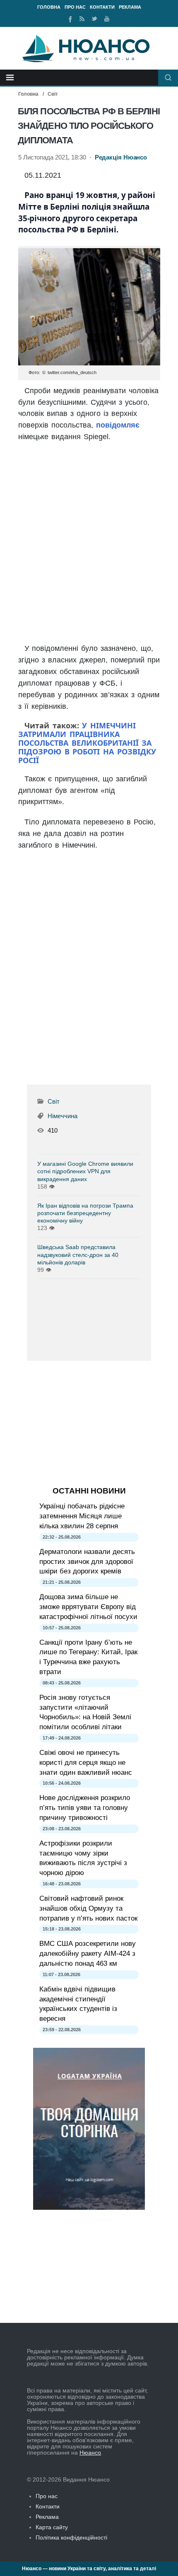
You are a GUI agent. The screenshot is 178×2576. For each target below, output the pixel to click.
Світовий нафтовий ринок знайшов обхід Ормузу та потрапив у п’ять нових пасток (88, 1908)
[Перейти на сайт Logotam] (89, 2208)
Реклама (130, 7)
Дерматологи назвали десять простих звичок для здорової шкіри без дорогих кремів (87, 1562)
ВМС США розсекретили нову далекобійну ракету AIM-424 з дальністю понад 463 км (88, 1954)
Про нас (75, 7)
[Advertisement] (89, 544)
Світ (53, 94)
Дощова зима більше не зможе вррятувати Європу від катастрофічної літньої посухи (88, 1607)
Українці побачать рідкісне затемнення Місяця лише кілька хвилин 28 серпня (82, 1516)
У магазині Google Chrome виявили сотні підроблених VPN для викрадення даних (85, 1171)
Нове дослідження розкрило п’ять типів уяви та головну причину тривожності (85, 1808)
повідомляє (118, 425)
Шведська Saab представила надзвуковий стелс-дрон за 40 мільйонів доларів (78, 1254)
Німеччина (63, 1116)
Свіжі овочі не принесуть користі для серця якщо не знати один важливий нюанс (86, 1763)
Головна (49, 7)
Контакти (102, 7)
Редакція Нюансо (121, 157)
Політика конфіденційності (71, 2537)
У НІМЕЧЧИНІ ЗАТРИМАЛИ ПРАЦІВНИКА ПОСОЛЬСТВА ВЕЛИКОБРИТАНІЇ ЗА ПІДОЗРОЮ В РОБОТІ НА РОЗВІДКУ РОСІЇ (87, 743)
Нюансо (90, 2453)
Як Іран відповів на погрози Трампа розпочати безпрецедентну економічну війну (85, 1213)
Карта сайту (52, 2527)
